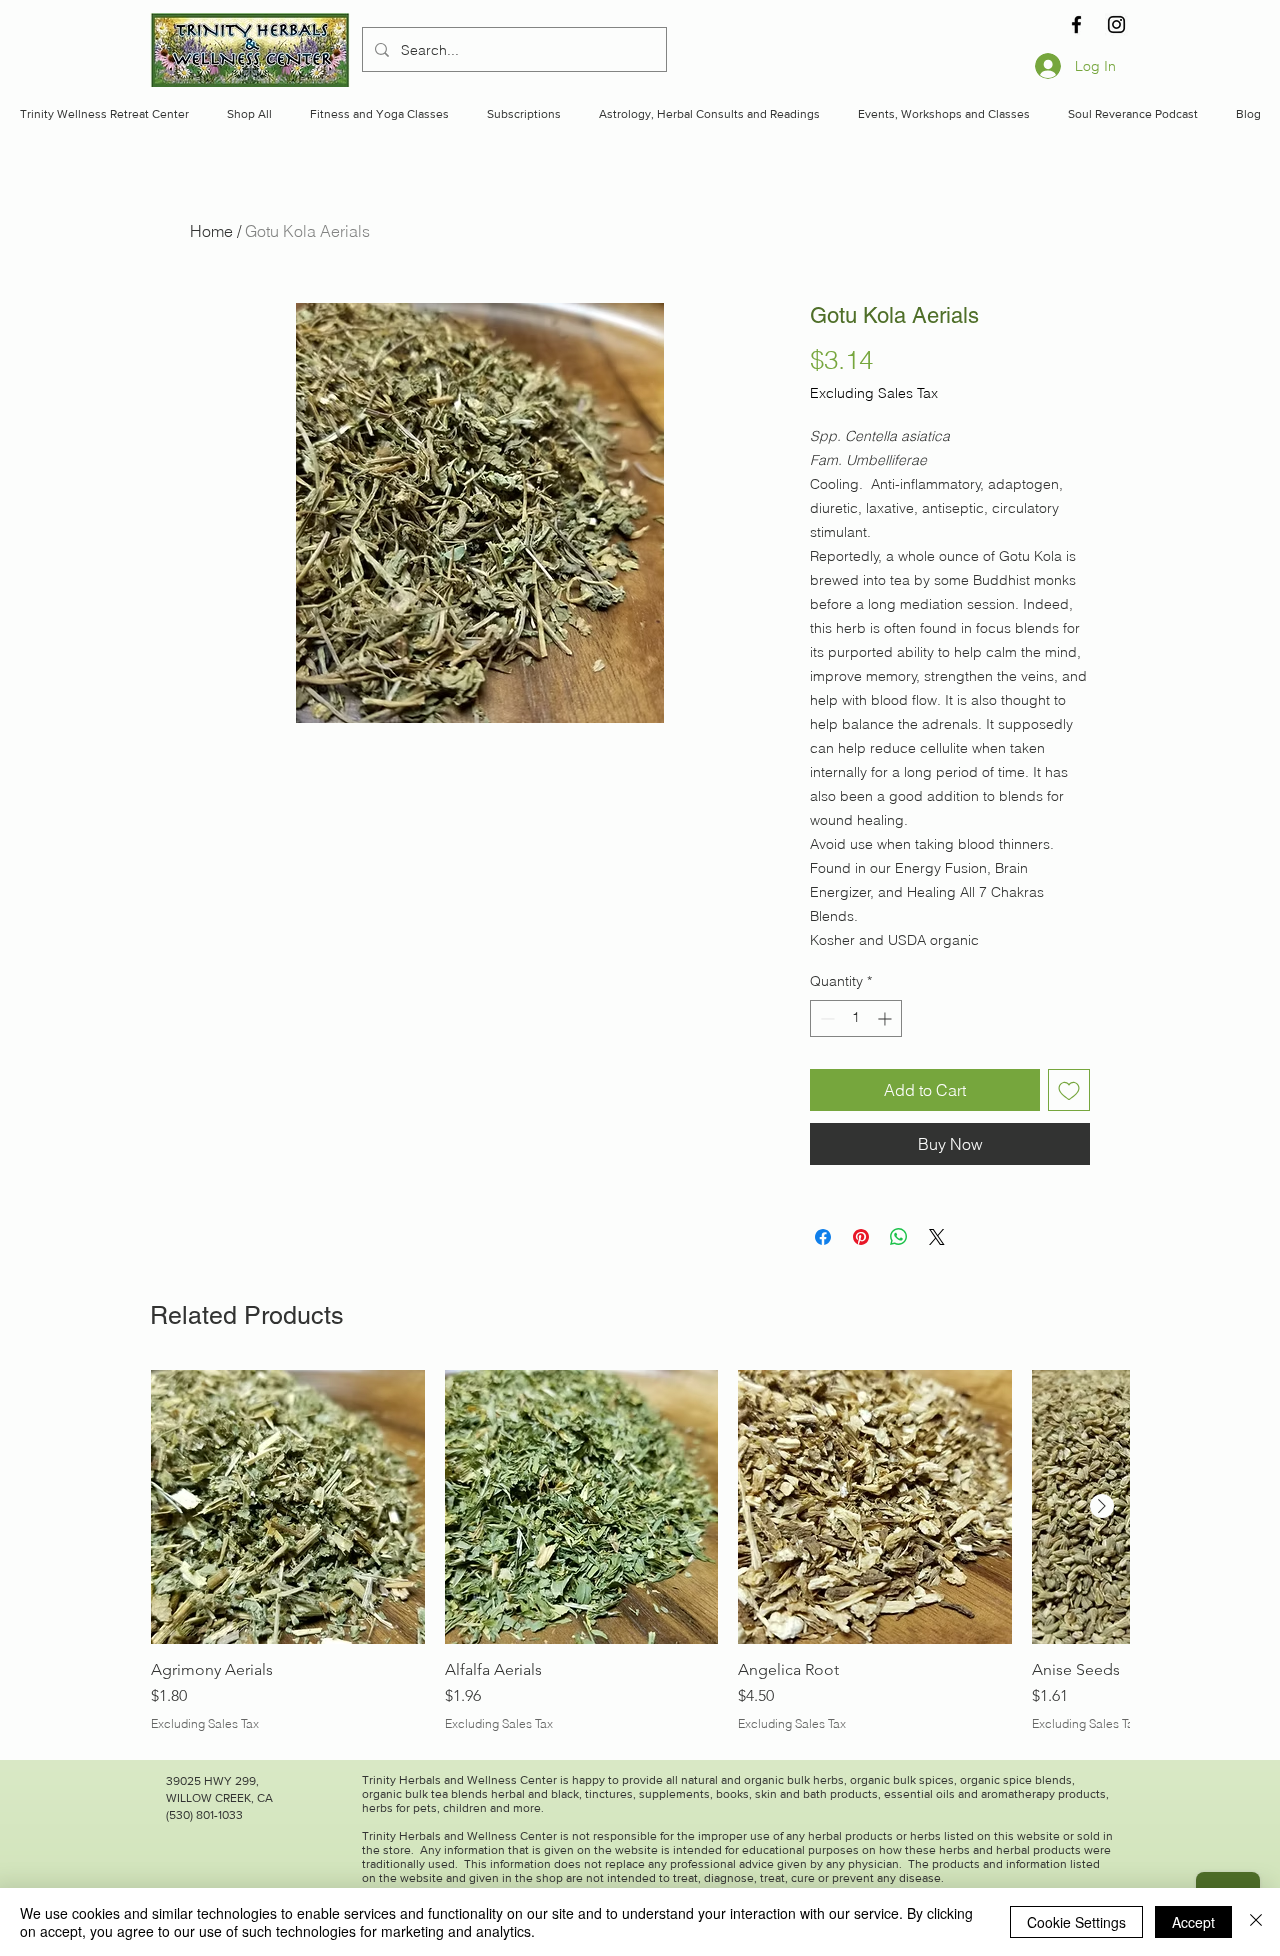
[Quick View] (288, 1507)
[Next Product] (1102, 1506)
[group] (640, 1551)
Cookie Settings (1076, 1922)
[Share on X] (937, 1237)
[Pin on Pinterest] (861, 1237)
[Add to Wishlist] (1069, 1090)
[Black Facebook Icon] (1076, 24)
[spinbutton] (856, 1018)
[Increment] (886, 1018)
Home (211, 231)
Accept (1193, 1922)
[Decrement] (825, 1018)
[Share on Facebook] (823, 1237)
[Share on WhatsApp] (899, 1237)
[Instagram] (1116, 24)
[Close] (1256, 1922)
